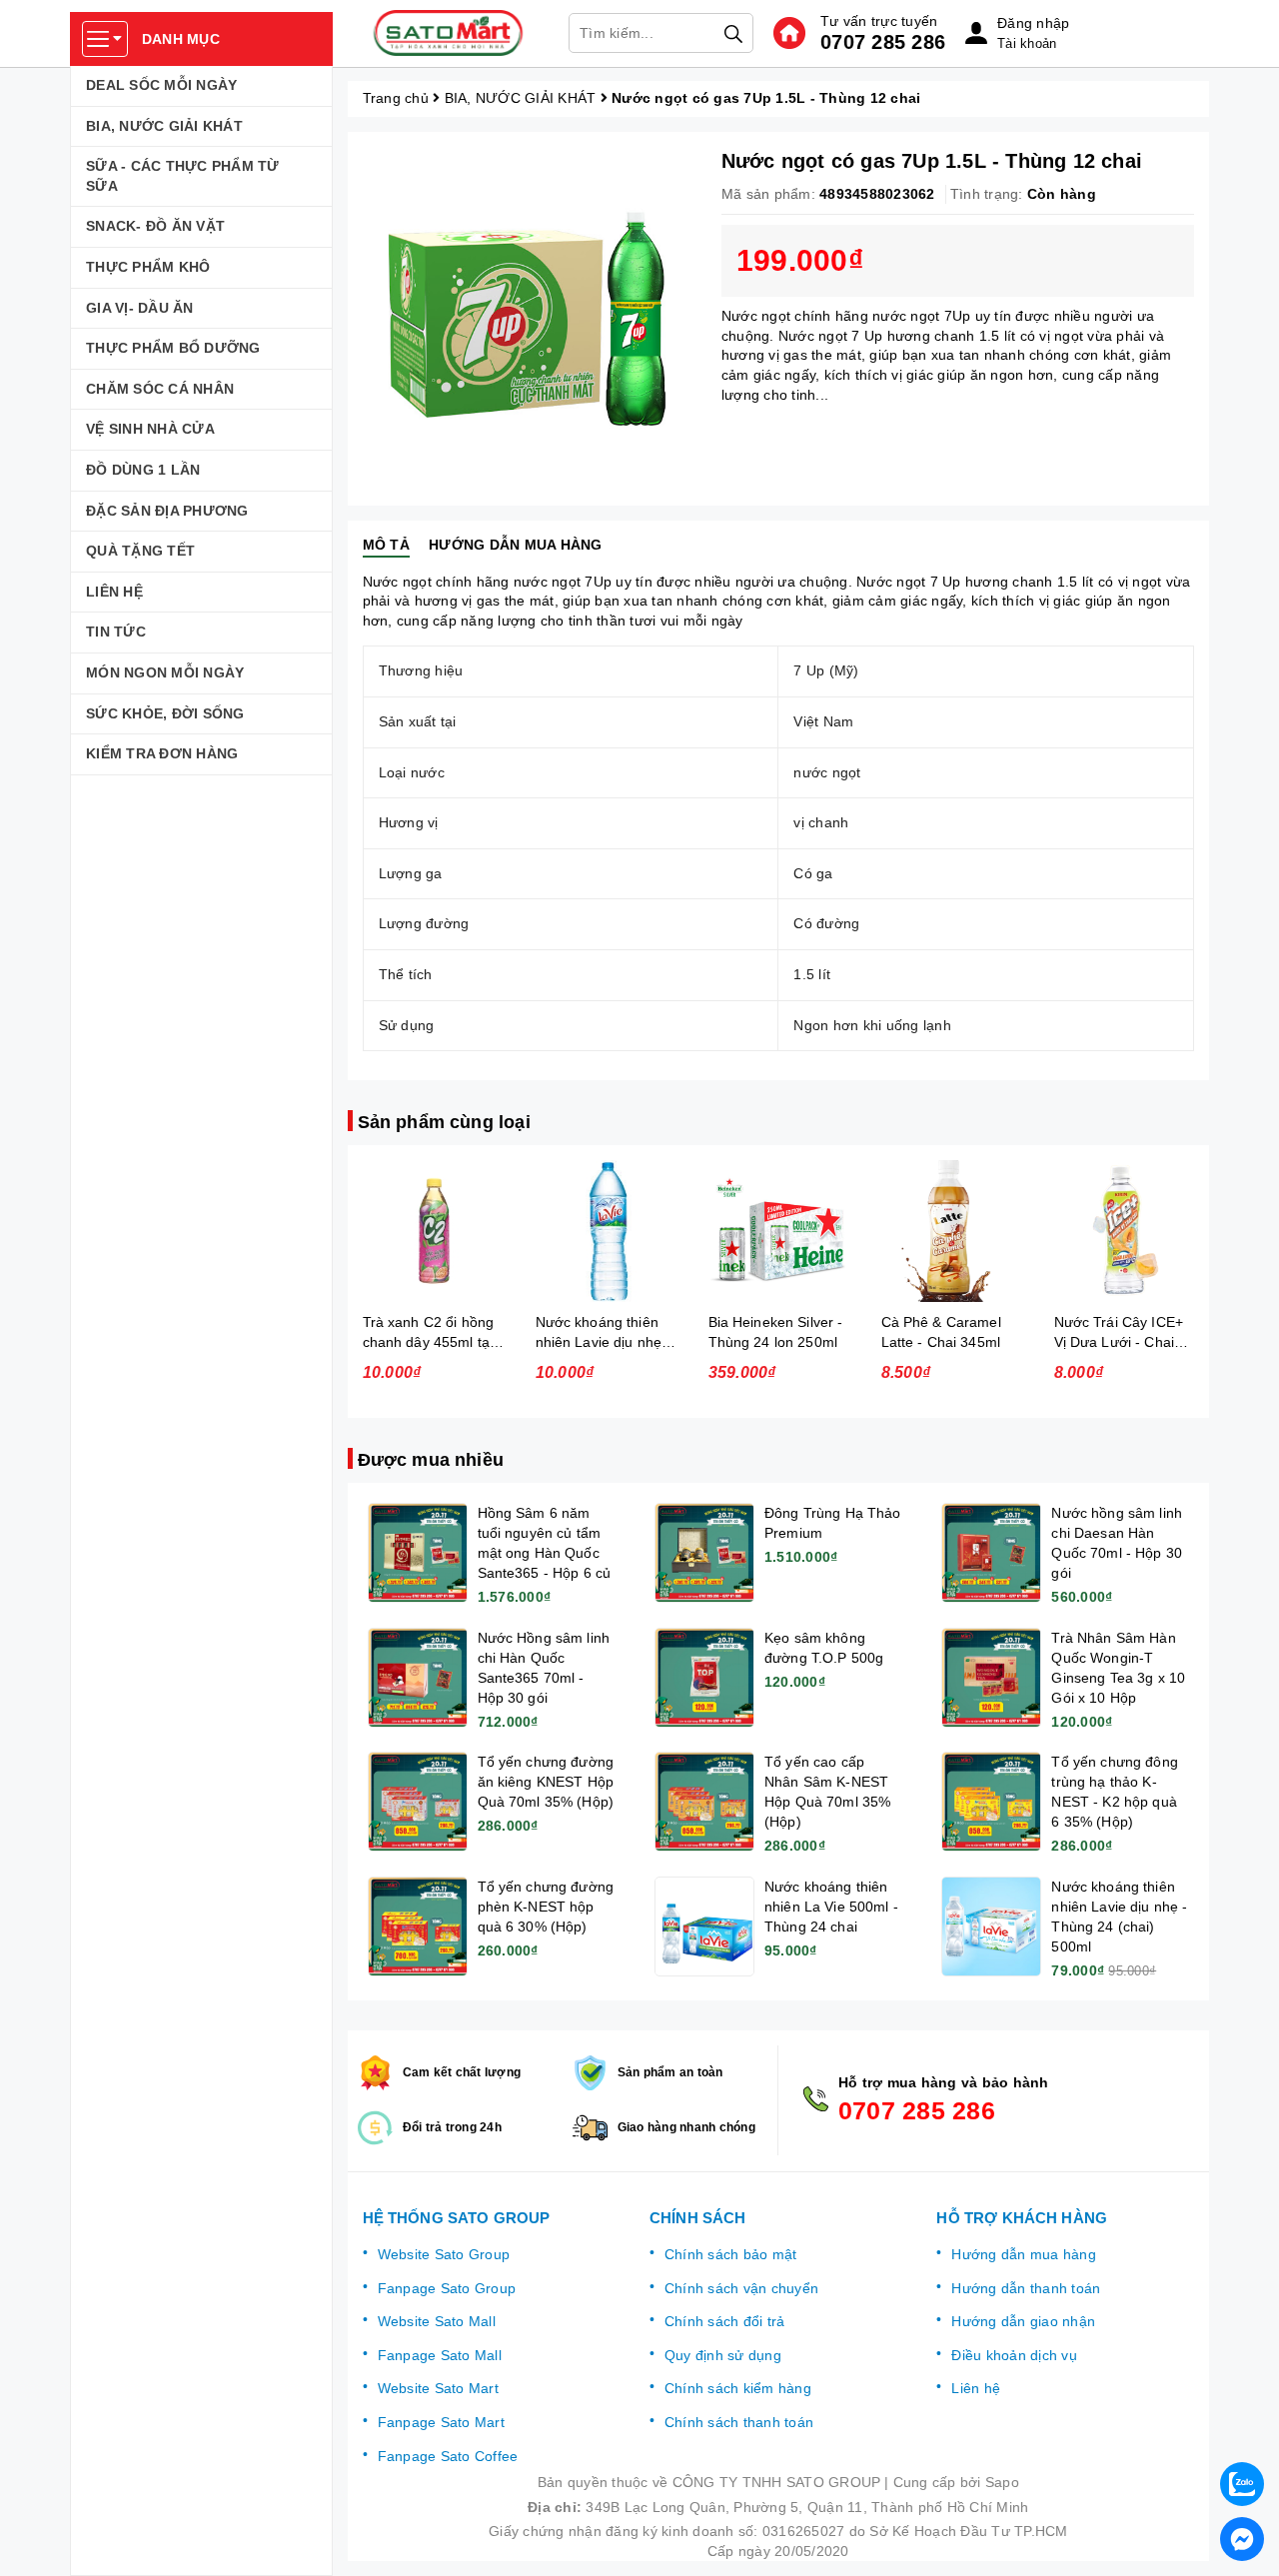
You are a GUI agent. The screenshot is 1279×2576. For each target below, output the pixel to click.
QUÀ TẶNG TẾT (140, 551)
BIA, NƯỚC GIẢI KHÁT (164, 126)
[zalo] (1242, 2484)
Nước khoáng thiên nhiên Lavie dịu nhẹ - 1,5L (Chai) (604, 1342)
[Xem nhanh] (434, 1231)
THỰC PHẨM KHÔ (148, 267)
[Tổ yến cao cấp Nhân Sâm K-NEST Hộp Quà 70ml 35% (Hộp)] (704, 1802)
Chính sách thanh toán (739, 2422)
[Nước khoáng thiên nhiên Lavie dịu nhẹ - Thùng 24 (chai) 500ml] (991, 1927)
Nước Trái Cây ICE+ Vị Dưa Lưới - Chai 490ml (1119, 1342)
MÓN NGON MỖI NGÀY (165, 672)
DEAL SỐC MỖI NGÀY (161, 85)
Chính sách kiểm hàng (738, 2388)
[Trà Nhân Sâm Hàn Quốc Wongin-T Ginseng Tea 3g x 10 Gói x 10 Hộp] (991, 1678)
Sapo (1002, 2482)
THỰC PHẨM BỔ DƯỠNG (173, 348)
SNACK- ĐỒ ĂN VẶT (155, 226)
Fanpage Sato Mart (441, 2422)
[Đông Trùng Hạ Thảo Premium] (704, 1553)
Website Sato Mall (437, 2321)
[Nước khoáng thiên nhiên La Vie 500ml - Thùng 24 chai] (704, 1927)
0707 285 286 (883, 42)
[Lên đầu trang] (1244, 2431)
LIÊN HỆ (114, 592)
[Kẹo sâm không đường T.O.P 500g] (704, 1678)
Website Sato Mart (438, 2388)
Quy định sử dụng (723, 2355)
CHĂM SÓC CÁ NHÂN (160, 389)
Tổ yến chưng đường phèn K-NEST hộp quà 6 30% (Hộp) (546, 1907)
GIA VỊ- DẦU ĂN (140, 308)
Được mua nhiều (431, 1460)
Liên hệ (976, 2388)
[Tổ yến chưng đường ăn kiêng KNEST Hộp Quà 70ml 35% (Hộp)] (418, 1802)
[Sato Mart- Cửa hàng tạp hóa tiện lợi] (449, 33)
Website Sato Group (444, 2254)
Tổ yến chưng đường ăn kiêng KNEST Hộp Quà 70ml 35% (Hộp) (546, 1782)
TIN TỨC (116, 632)
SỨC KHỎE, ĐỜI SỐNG (165, 713)
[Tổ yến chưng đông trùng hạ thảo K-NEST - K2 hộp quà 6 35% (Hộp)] (991, 1802)
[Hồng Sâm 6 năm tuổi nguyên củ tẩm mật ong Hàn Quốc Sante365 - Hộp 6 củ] (418, 1553)
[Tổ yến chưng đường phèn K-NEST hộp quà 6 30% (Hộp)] (418, 1927)
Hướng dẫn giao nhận (1023, 2321)
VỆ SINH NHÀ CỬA (150, 429)
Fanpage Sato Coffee (448, 2456)
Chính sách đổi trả (725, 2321)
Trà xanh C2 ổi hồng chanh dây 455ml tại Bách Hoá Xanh (429, 1342)
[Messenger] (1242, 2539)
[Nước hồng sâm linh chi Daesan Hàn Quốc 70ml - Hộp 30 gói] (991, 1553)
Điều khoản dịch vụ (1014, 2355)
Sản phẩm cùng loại (444, 1122)
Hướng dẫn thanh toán (1026, 2288)
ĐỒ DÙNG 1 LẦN (143, 470)
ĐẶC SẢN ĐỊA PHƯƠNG (167, 511)
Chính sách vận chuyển (741, 2288)
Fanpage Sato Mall (440, 2355)
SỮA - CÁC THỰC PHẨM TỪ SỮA (183, 176)
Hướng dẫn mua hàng (1024, 2254)
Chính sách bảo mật (731, 2254)
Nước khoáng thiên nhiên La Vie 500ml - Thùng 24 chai (831, 1907)
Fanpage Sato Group (447, 2288)
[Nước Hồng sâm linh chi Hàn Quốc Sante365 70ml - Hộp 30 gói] (418, 1678)
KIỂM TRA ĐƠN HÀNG (162, 753)
